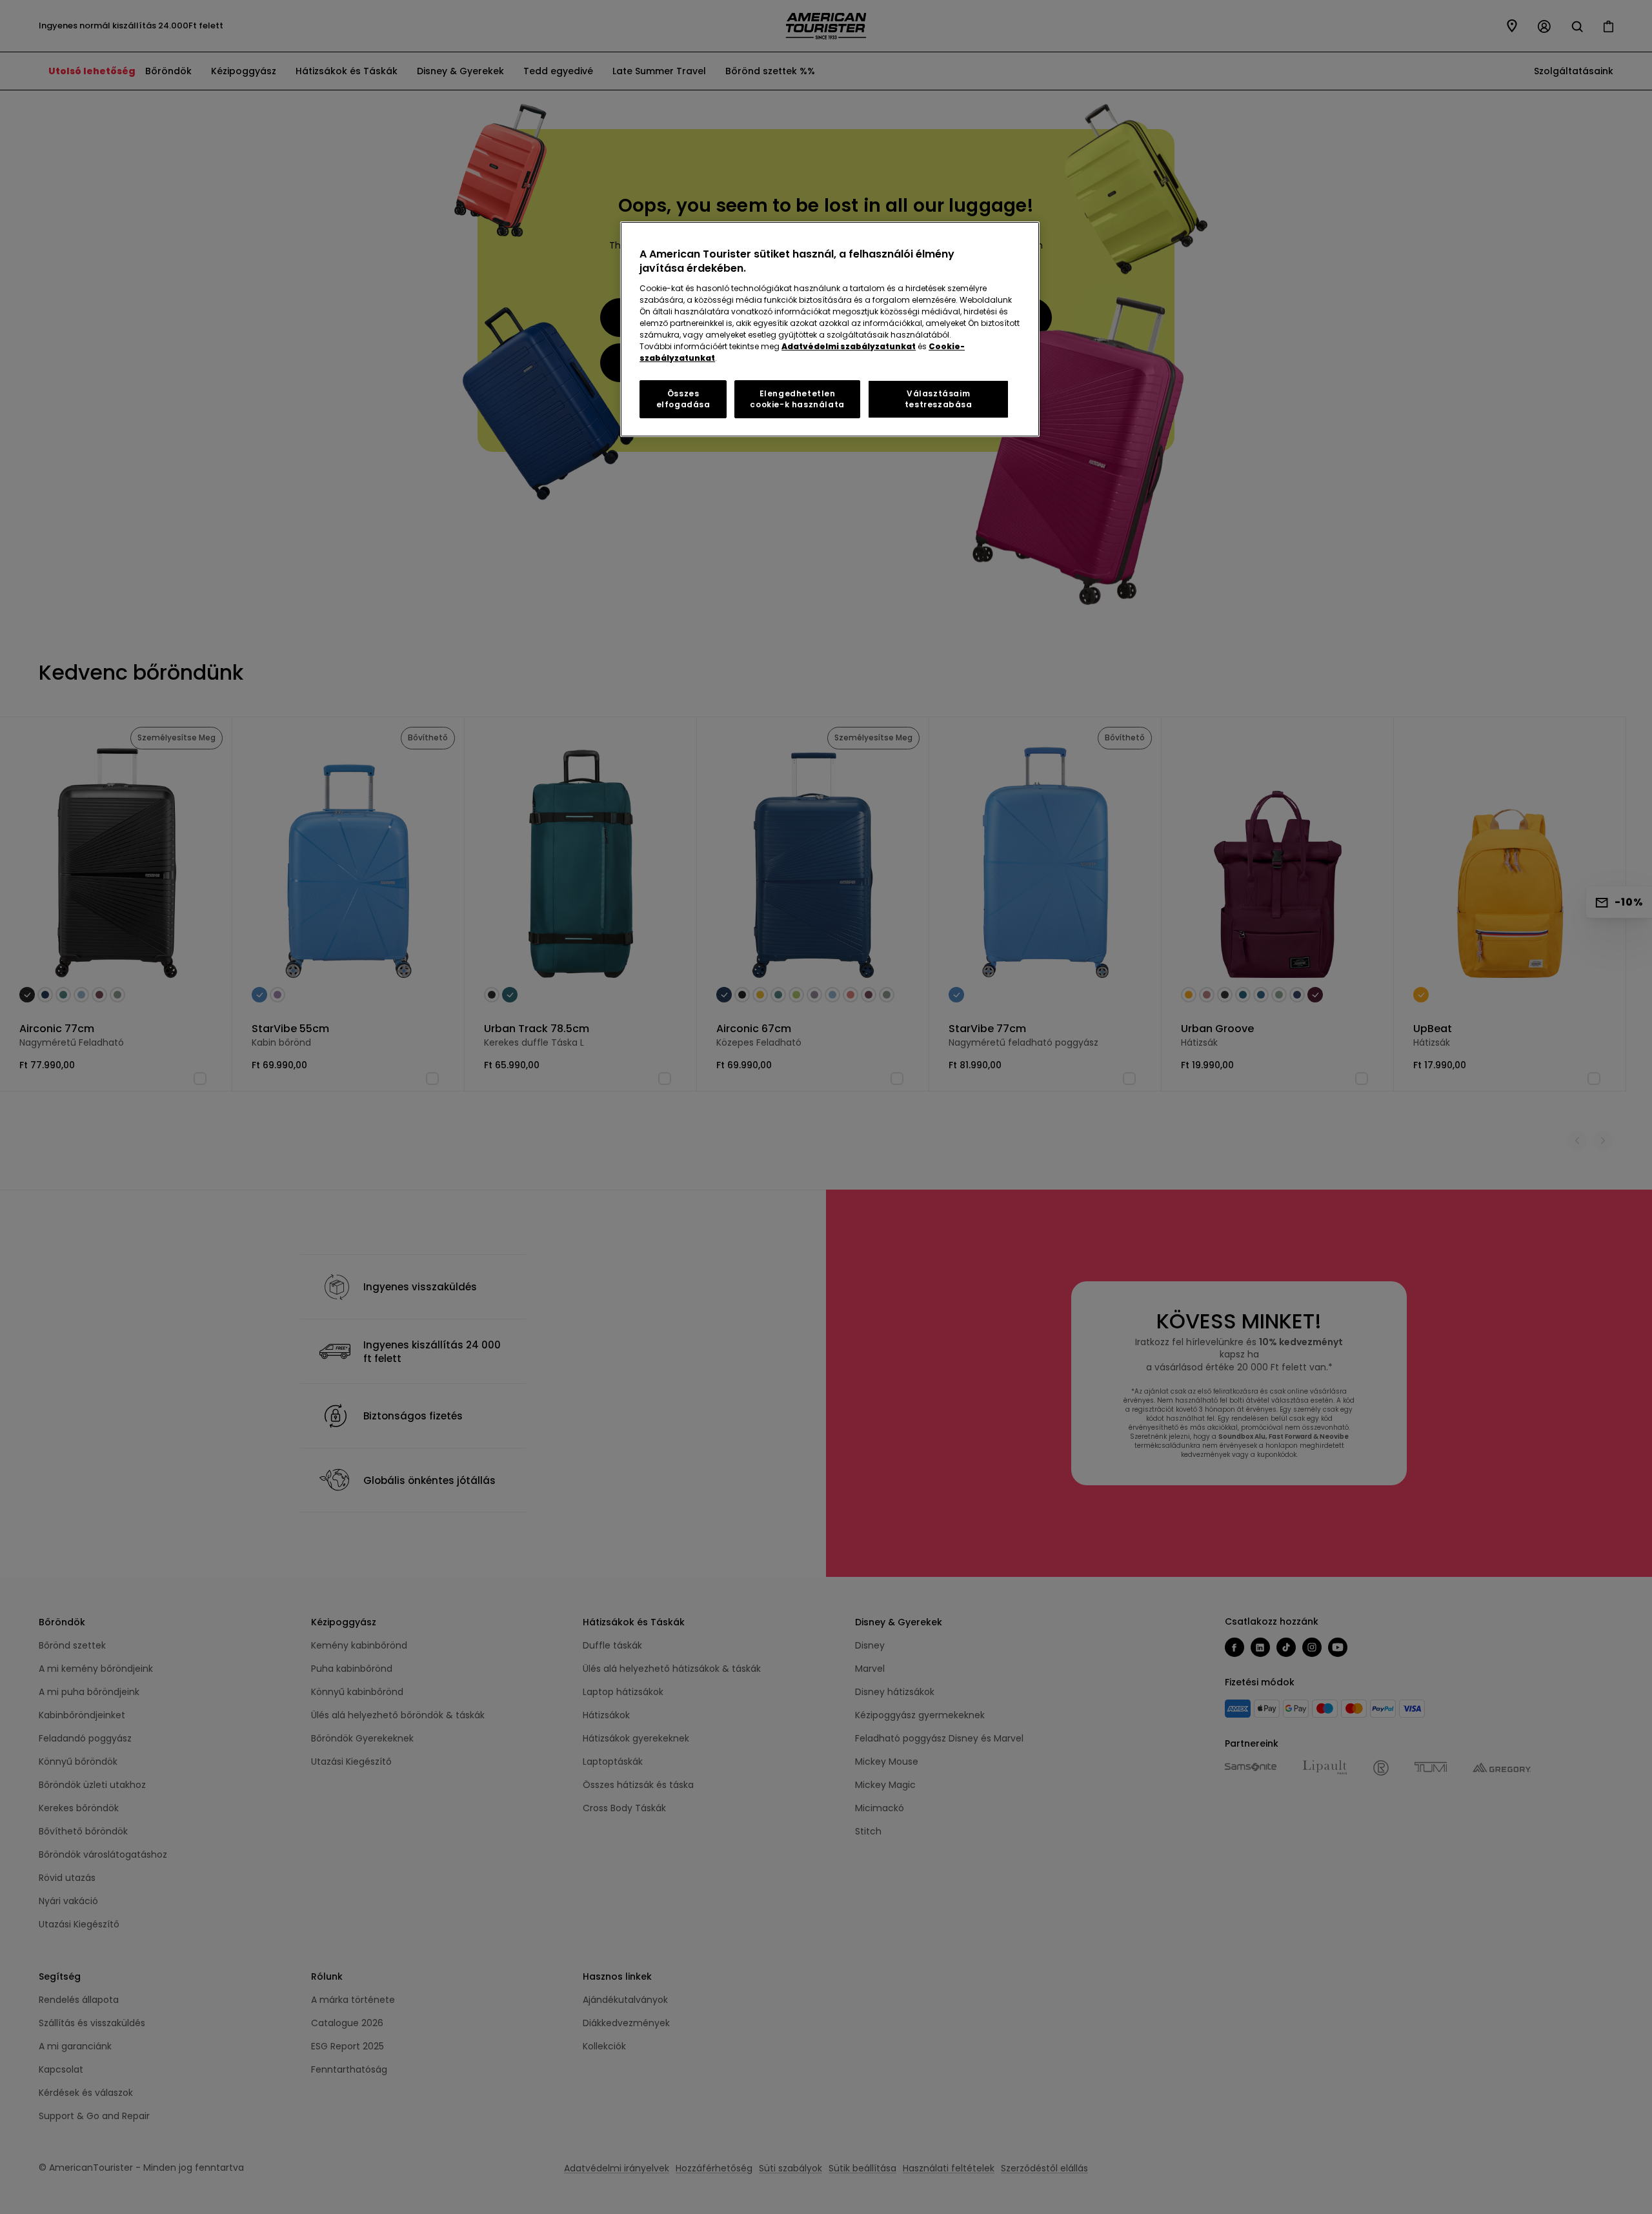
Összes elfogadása (683, 399)
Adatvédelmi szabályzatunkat (849, 346)
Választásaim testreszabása (939, 399)
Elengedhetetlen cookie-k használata (797, 399)
